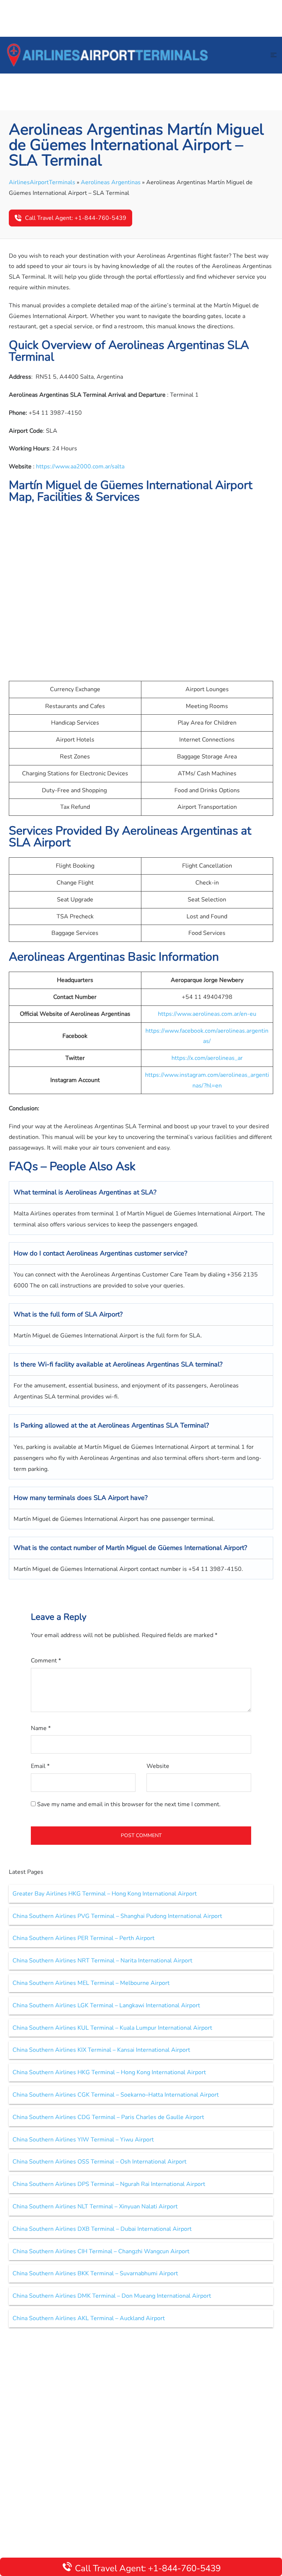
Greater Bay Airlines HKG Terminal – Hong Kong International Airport (105, 1894)
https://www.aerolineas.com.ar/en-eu (207, 1014)
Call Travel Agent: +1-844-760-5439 (76, 218)
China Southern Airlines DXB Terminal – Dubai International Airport (102, 2229)
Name (41, 1728)
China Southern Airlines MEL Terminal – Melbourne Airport (91, 1983)
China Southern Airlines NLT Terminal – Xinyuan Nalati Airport (95, 2207)
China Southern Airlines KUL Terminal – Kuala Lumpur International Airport (112, 2028)
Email (40, 1766)
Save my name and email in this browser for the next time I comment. (129, 1804)
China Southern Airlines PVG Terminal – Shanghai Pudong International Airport (117, 1916)
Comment (46, 1661)
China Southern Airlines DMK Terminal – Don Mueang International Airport (112, 2296)
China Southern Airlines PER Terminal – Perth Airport (84, 1938)
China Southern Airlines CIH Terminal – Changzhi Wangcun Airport (101, 2251)
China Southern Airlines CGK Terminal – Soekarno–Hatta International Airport (116, 2095)
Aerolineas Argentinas (111, 182)
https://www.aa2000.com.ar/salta (80, 467)
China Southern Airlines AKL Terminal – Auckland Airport (89, 2318)
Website (158, 1766)
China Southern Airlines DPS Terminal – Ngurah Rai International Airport (109, 2184)
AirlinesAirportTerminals (42, 182)
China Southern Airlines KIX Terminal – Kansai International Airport (101, 2050)
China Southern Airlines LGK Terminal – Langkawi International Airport (106, 2005)
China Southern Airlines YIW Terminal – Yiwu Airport (83, 2140)
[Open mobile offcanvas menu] (274, 55)
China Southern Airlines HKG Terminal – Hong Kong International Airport (109, 2072)
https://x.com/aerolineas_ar (207, 1058)
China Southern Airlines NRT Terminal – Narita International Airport (102, 1961)
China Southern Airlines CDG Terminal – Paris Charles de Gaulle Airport (108, 2117)
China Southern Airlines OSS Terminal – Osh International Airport (100, 2162)
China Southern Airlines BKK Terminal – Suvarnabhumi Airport (95, 2273)
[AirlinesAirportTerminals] (107, 55)
